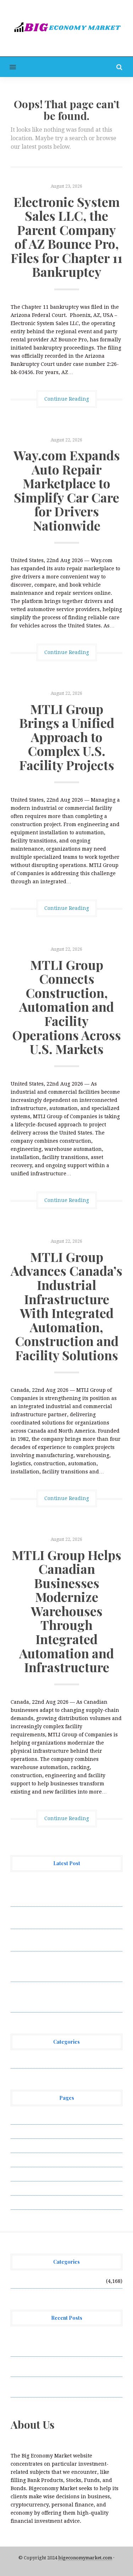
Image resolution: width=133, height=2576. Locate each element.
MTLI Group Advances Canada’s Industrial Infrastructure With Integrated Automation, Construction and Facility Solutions (66, 1306)
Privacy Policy (28, 2160)
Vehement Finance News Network (52, 2061)
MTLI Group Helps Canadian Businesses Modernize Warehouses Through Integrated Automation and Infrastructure (66, 1611)
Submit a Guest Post (35, 2174)
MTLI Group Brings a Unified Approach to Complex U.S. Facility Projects (67, 737)
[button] (8, 67)
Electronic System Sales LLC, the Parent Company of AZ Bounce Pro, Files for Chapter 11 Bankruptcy (66, 237)
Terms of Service (31, 2188)
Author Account (30, 2131)
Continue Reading (67, 399)
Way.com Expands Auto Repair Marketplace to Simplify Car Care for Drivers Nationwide (67, 490)
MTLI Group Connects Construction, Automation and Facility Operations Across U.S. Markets (66, 1007)
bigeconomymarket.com (85, 2558)
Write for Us (26, 2202)
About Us (22, 2117)
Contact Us (24, 2146)
